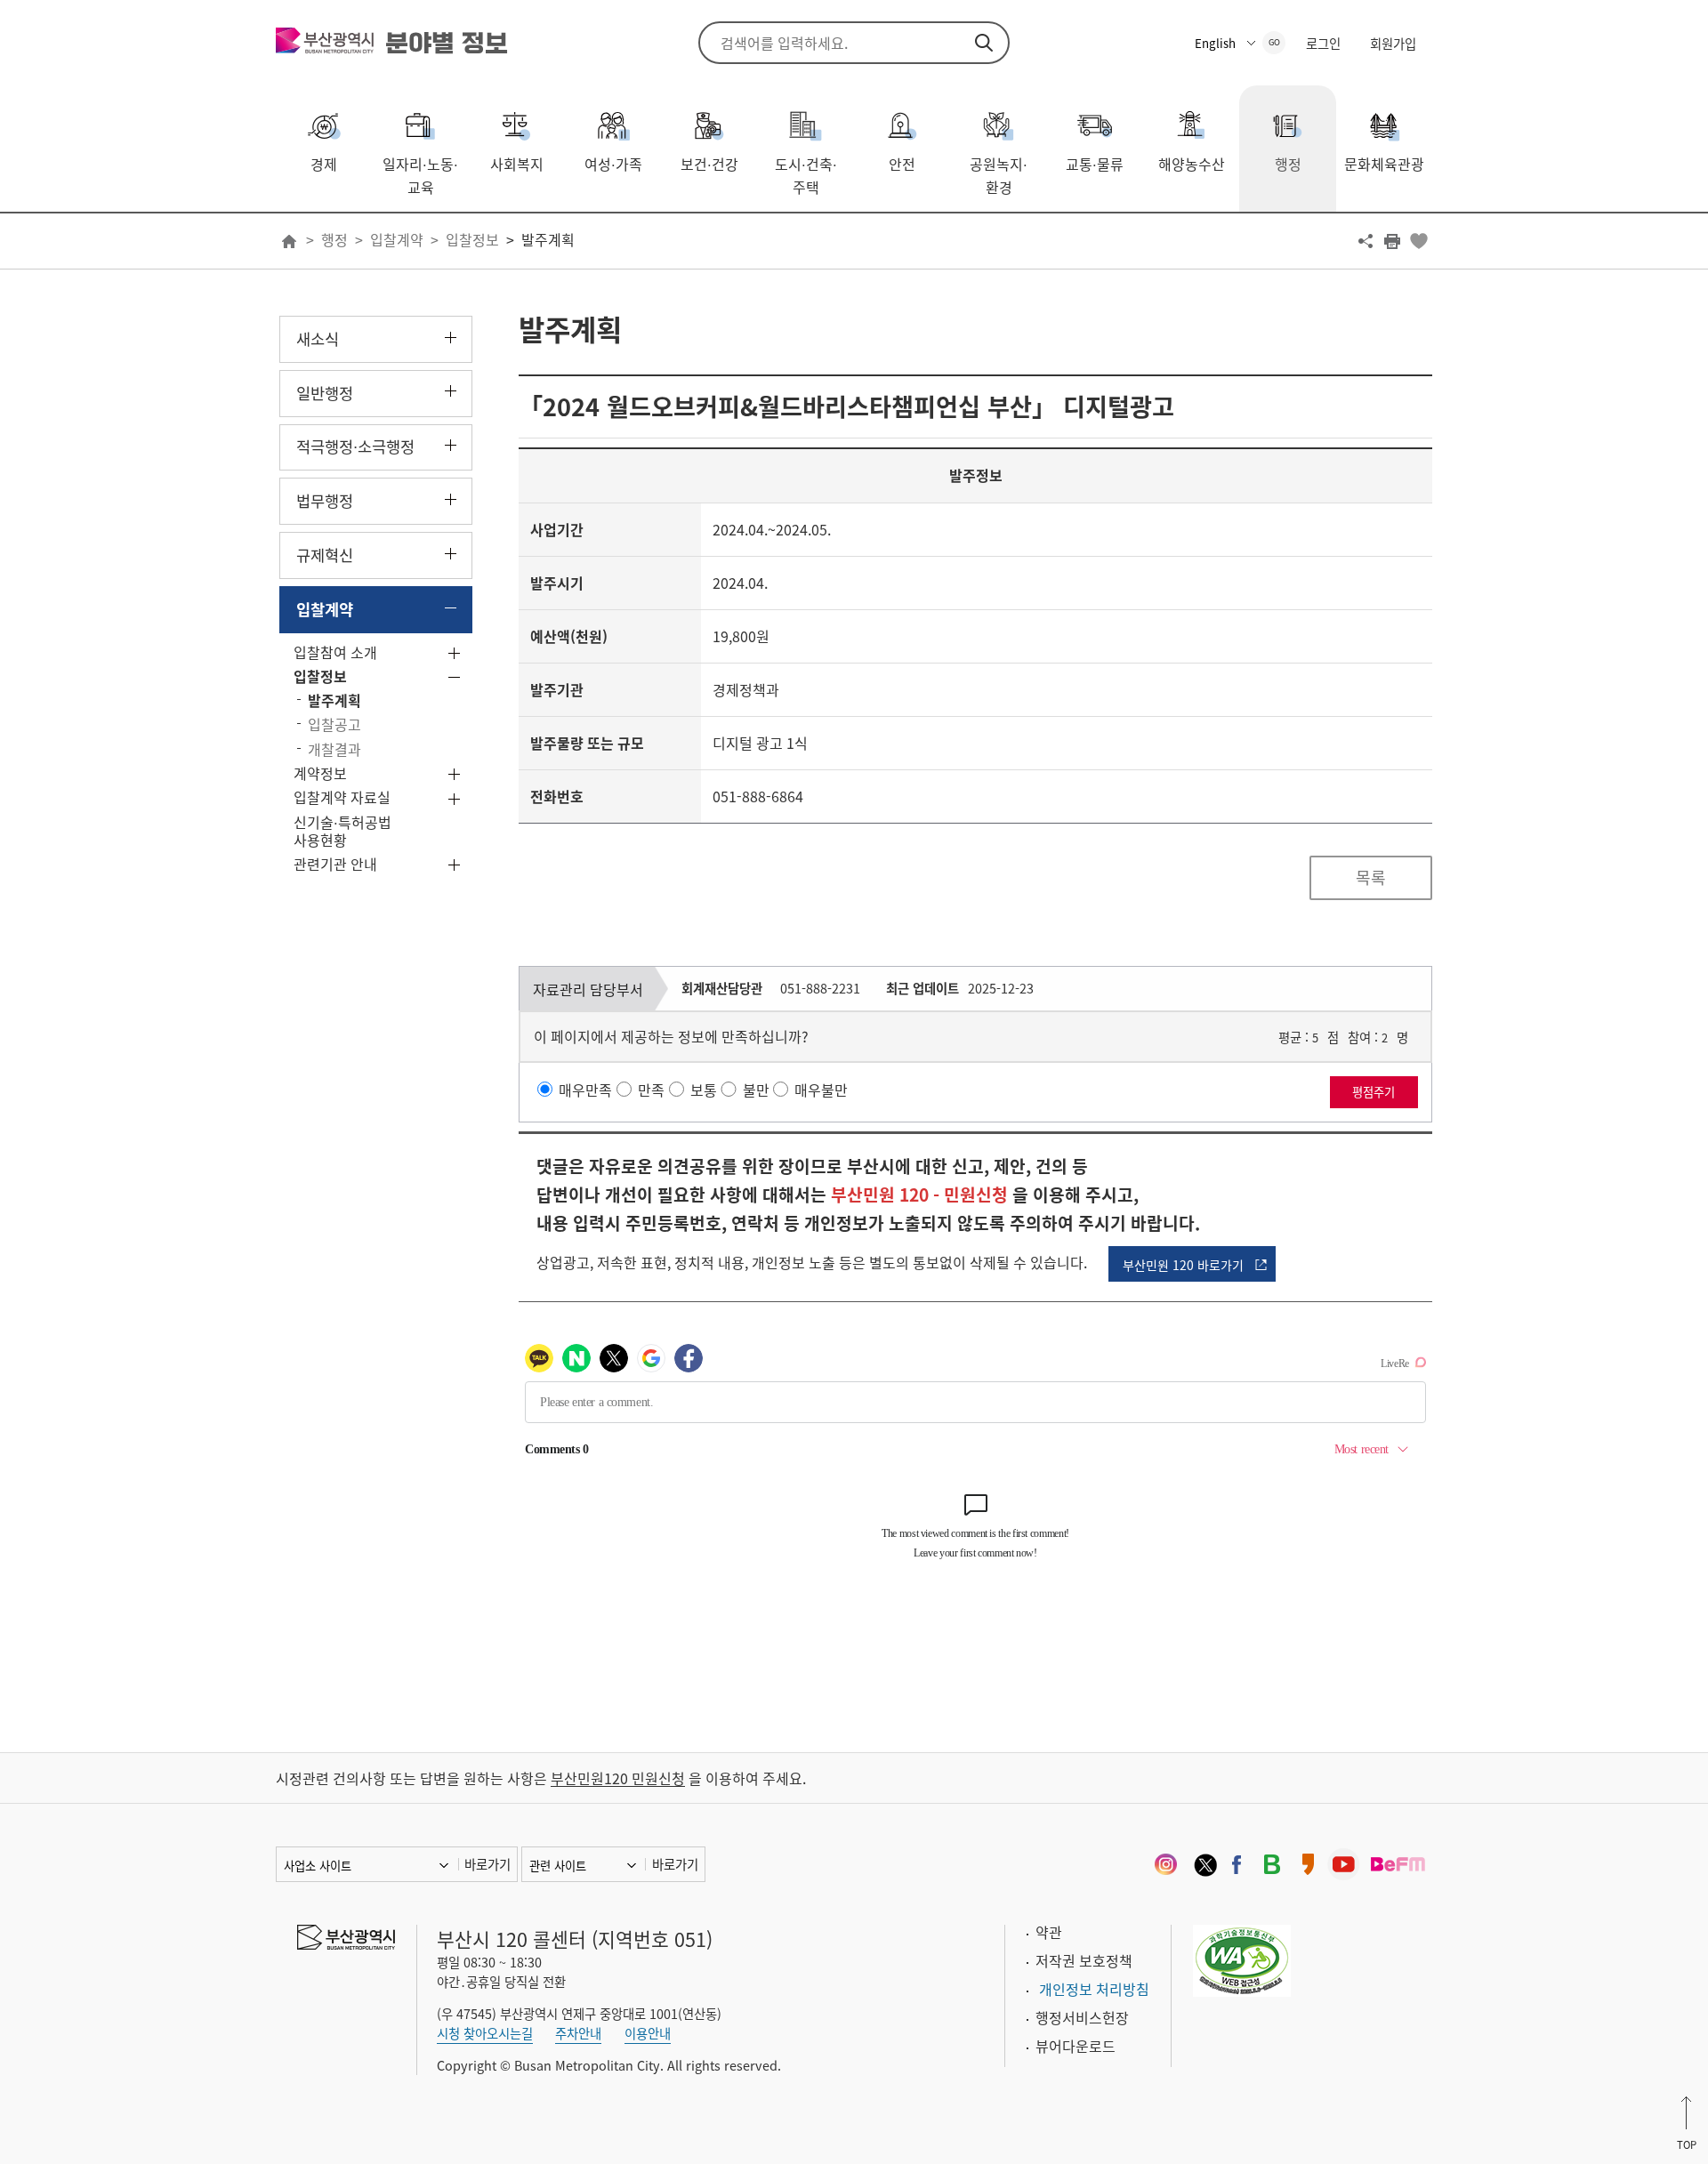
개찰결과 (334, 749)
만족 (651, 1090)
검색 (984, 43)
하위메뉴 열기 (451, 338)
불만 (756, 1090)
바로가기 (487, 1864)
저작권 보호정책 (1084, 1960)
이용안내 (648, 2033)
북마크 (1419, 241)
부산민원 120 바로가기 (1183, 1265)
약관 (1049, 1932)
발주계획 (548, 239)
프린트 (1392, 241)
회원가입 (1393, 44)
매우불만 (821, 1090)
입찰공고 (334, 724)
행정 (334, 239)
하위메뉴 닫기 (451, 608)
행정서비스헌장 (1082, 2017)
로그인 (1323, 44)
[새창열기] (1165, 1864)
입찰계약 (397, 239)
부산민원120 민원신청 (618, 1778)
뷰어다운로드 (1076, 2046)
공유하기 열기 (1366, 241)
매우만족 (585, 1090)
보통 (704, 1090)
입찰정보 (472, 239)
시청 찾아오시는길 (485, 2033)
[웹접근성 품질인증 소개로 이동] (1242, 1959)
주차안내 (578, 2033)
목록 (1371, 877)
